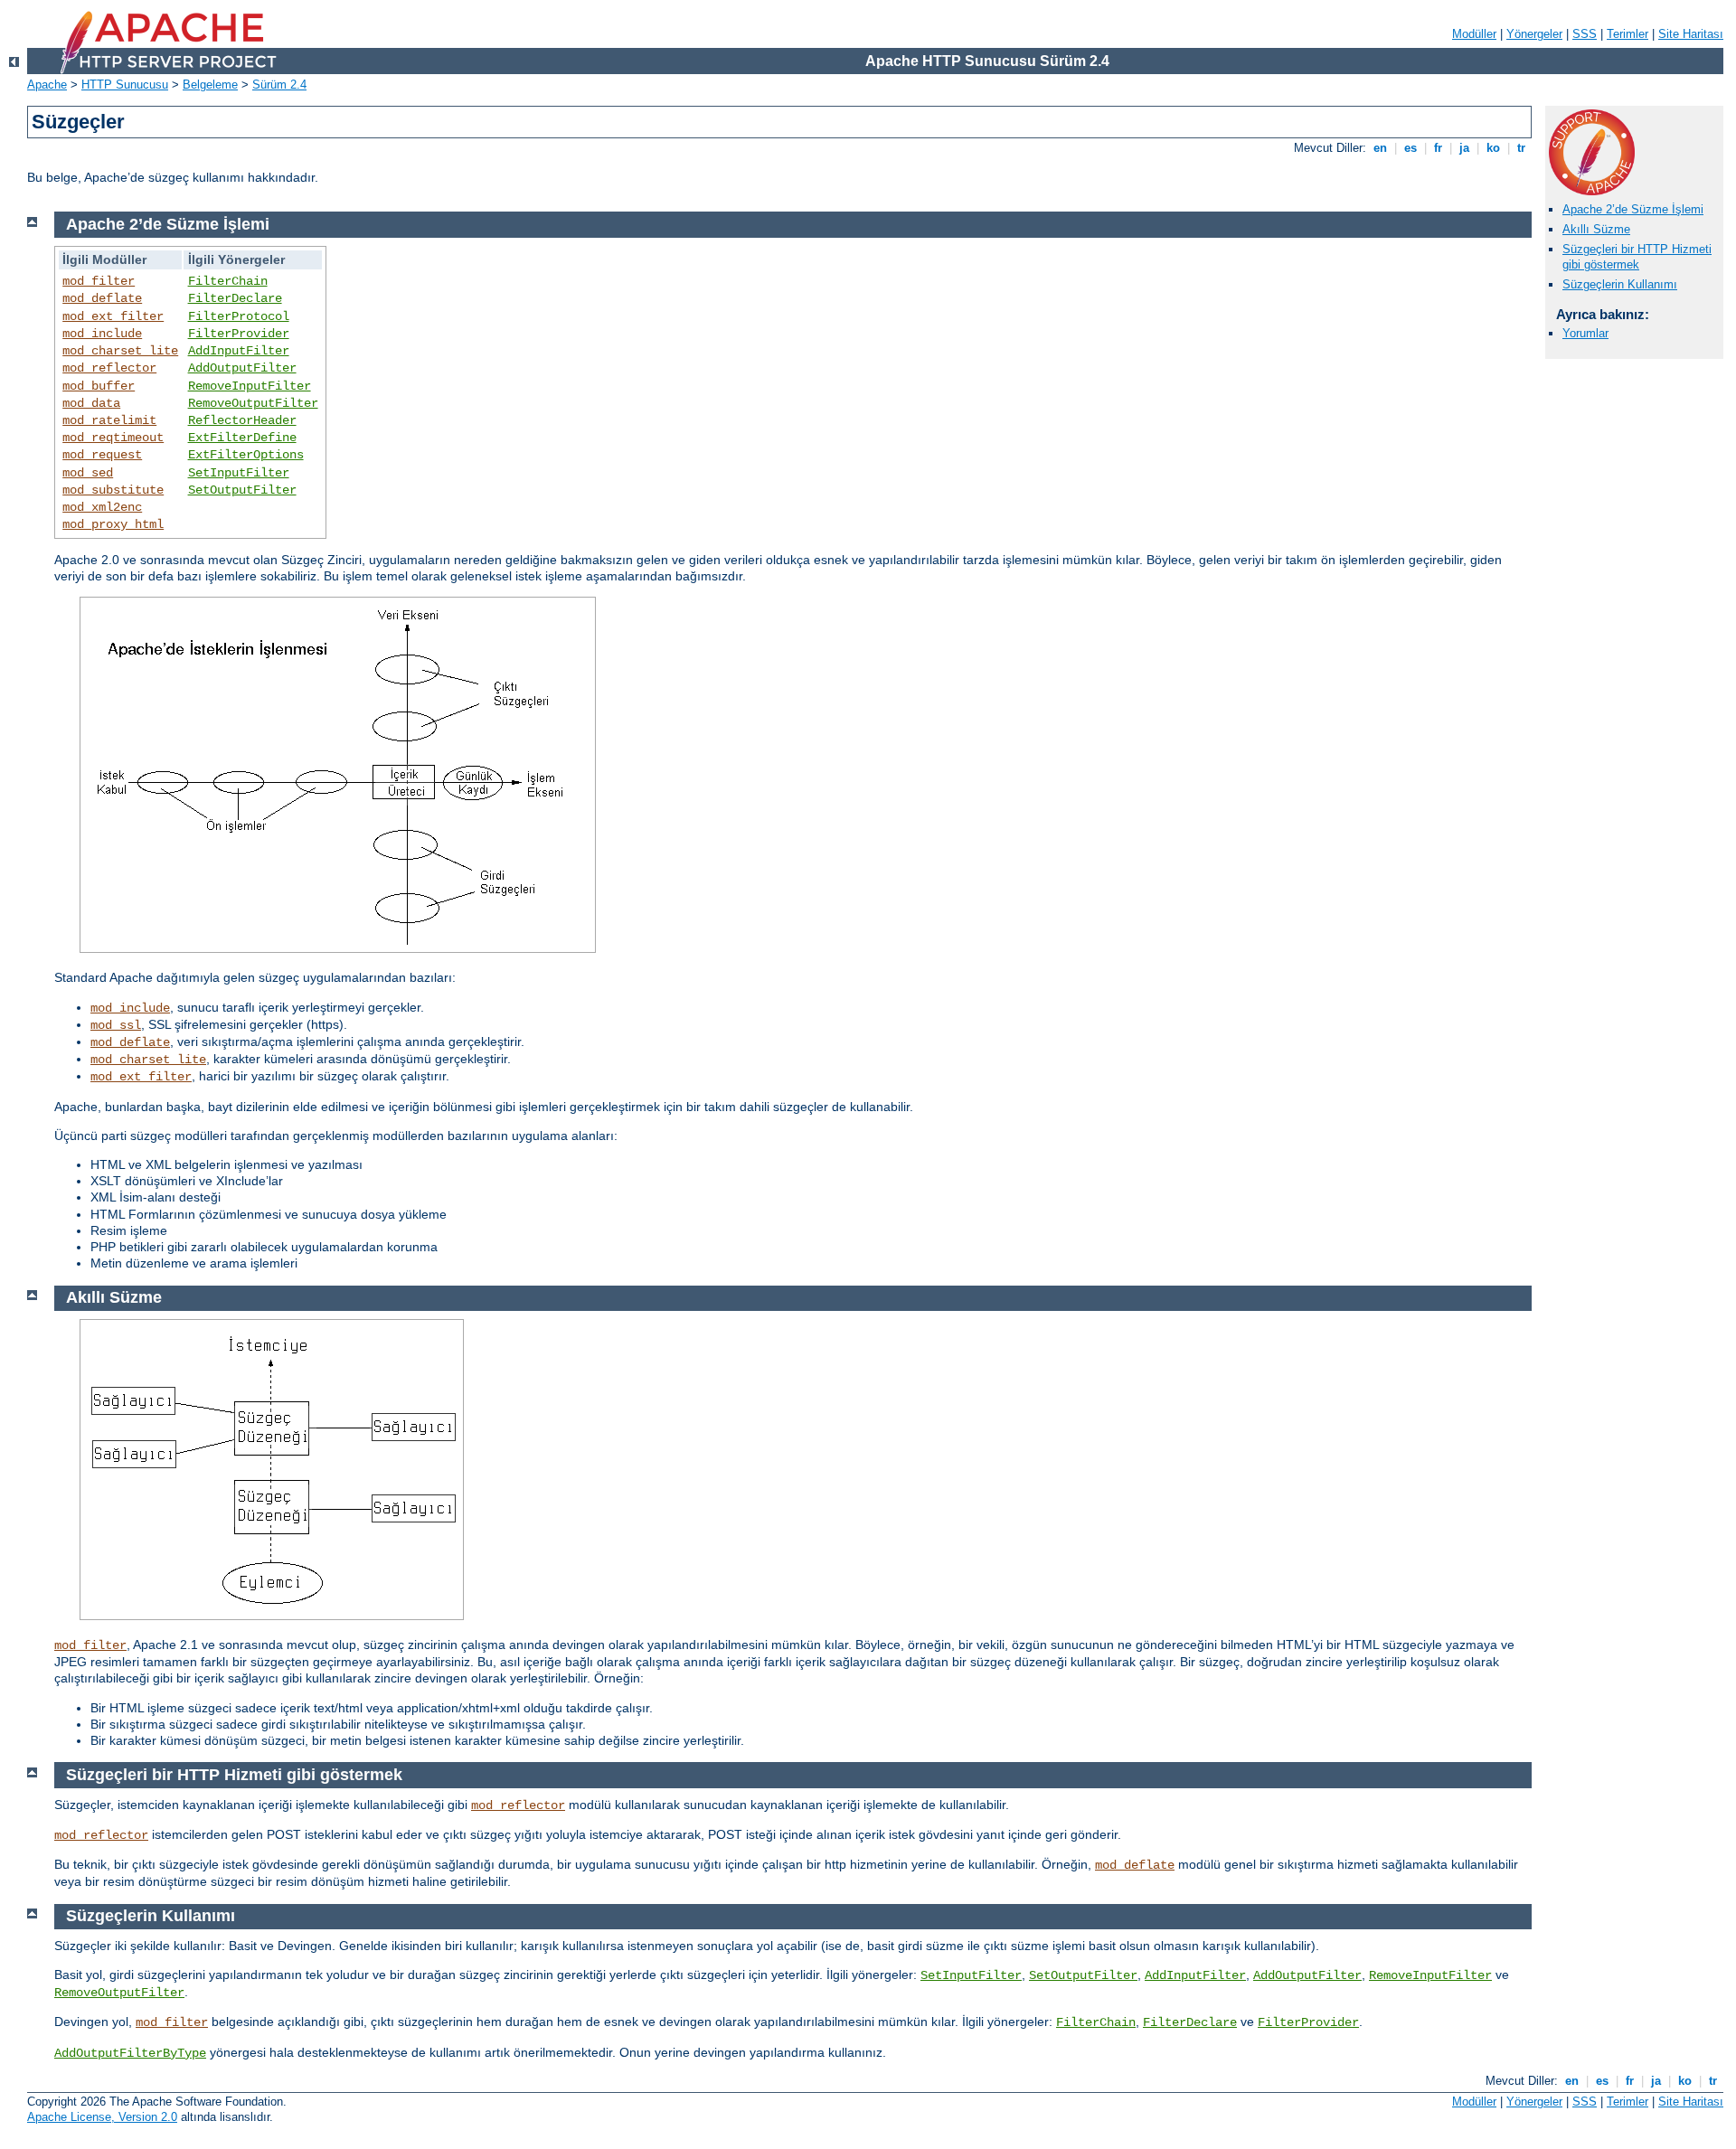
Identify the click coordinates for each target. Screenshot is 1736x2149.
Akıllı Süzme (1596, 229)
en (1380, 148)
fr (1438, 148)
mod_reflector (109, 368)
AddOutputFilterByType (130, 2053)
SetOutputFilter (242, 490)
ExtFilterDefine (242, 438)
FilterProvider (239, 334)
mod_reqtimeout (113, 438)
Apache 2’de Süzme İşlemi (1633, 209)
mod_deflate (102, 298)
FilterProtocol (239, 316)
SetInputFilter (239, 473)
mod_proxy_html (113, 524)
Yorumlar (1585, 333)
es (1410, 148)
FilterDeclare (235, 298)
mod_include (102, 334)
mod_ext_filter (113, 316)
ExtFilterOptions (246, 455)
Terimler (1627, 34)
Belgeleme (210, 85)
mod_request (102, 455)
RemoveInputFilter (250, 386)
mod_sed (88, 473)
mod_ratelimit (109, 420)
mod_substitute (113, 490)
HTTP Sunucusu (125, 85)
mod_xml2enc (102, 507)
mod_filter (99, 281)
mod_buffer (99, 386)
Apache (47, 85)
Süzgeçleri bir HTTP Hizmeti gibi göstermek (1637, 257)
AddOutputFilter (242, 368)
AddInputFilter (239, 351)
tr (1521, 148)
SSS (1585, 34)
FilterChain (228, 281)
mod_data (91, 403)
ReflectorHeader (242, 420)
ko (1493, 148)
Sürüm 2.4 (279, 85)
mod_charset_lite (120, 351)
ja (1464, 148)
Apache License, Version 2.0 (102, 2117)
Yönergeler (1534, 34)
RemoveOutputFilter (253, 403)
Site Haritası (1691, 34)
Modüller (1474, 34)
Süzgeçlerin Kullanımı (1620, 284)
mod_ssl (116, 1025)
